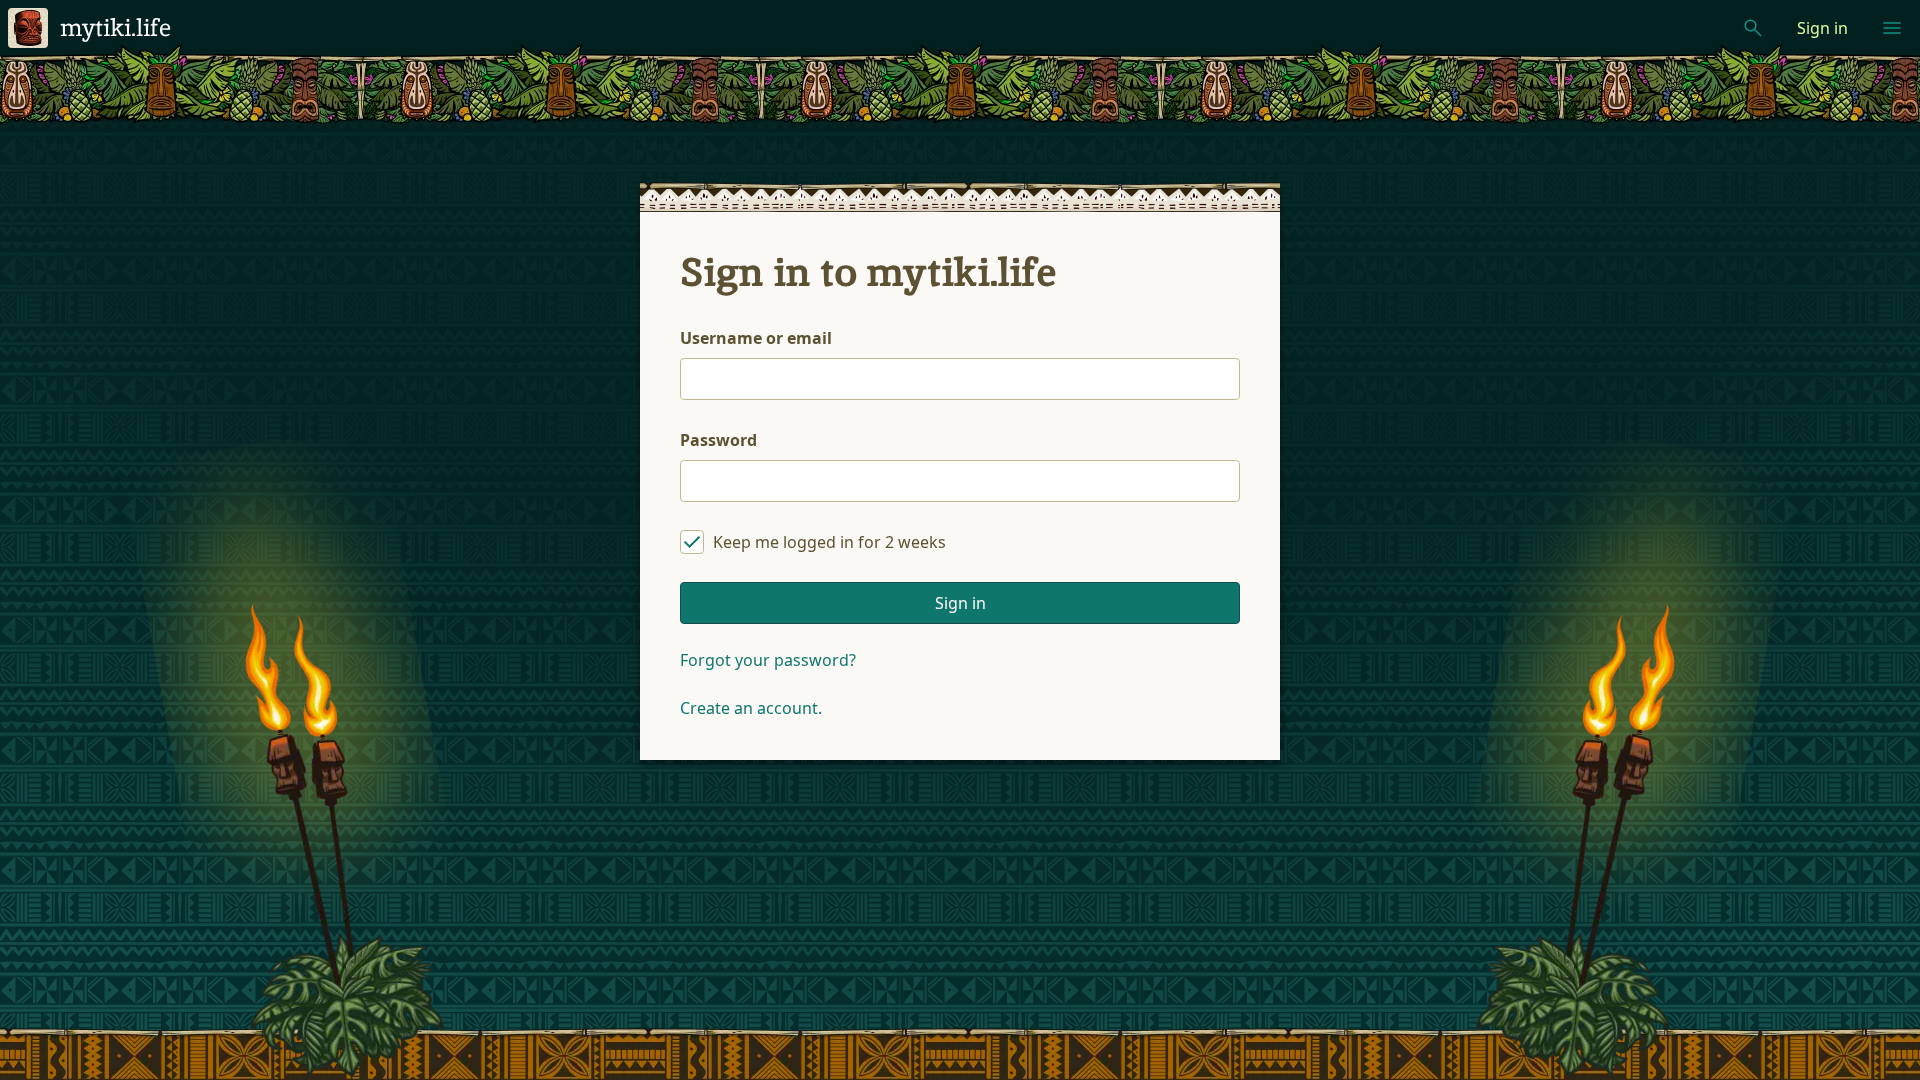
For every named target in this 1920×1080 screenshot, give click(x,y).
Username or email (756, 338)
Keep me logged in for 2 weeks (829, 542)
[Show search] (1753, 28)
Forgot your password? (768, 660)
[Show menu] (1892, 28)
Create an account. (751, 708)
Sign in (1822, 28)
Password (718, 440)
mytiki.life (115, 27)
